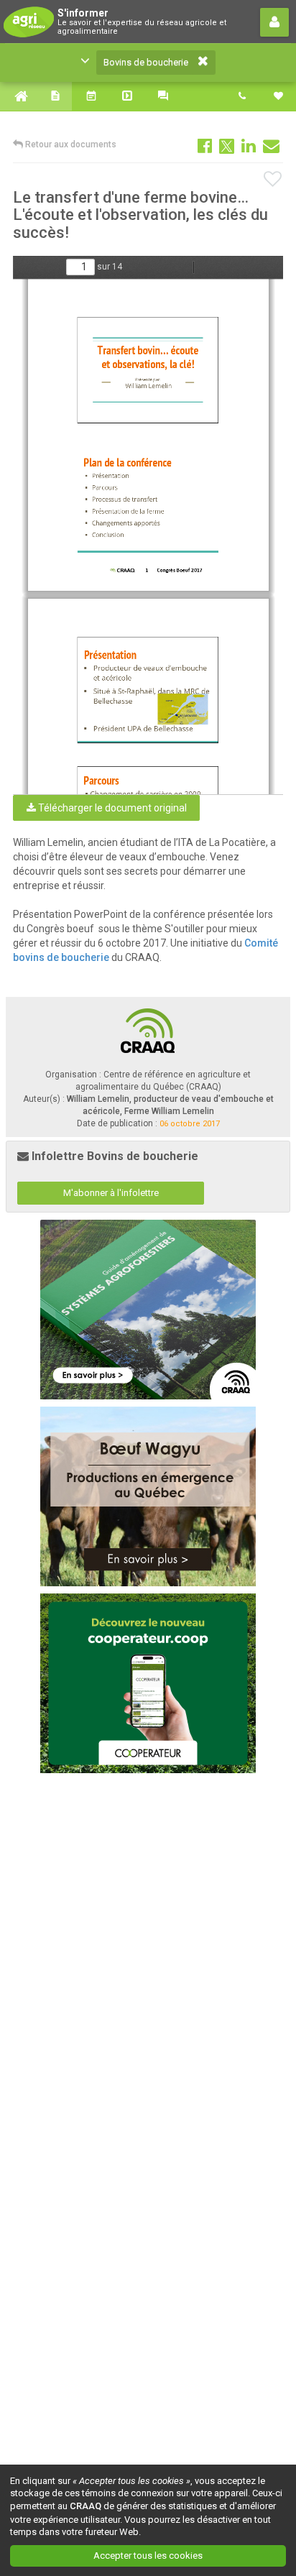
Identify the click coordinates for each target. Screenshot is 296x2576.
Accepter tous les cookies (148, 2556)
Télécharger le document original (111, 808)
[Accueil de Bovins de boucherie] (18, 96)
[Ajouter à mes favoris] (273, 180)
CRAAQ (85, 2506)
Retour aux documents (70, 144)
